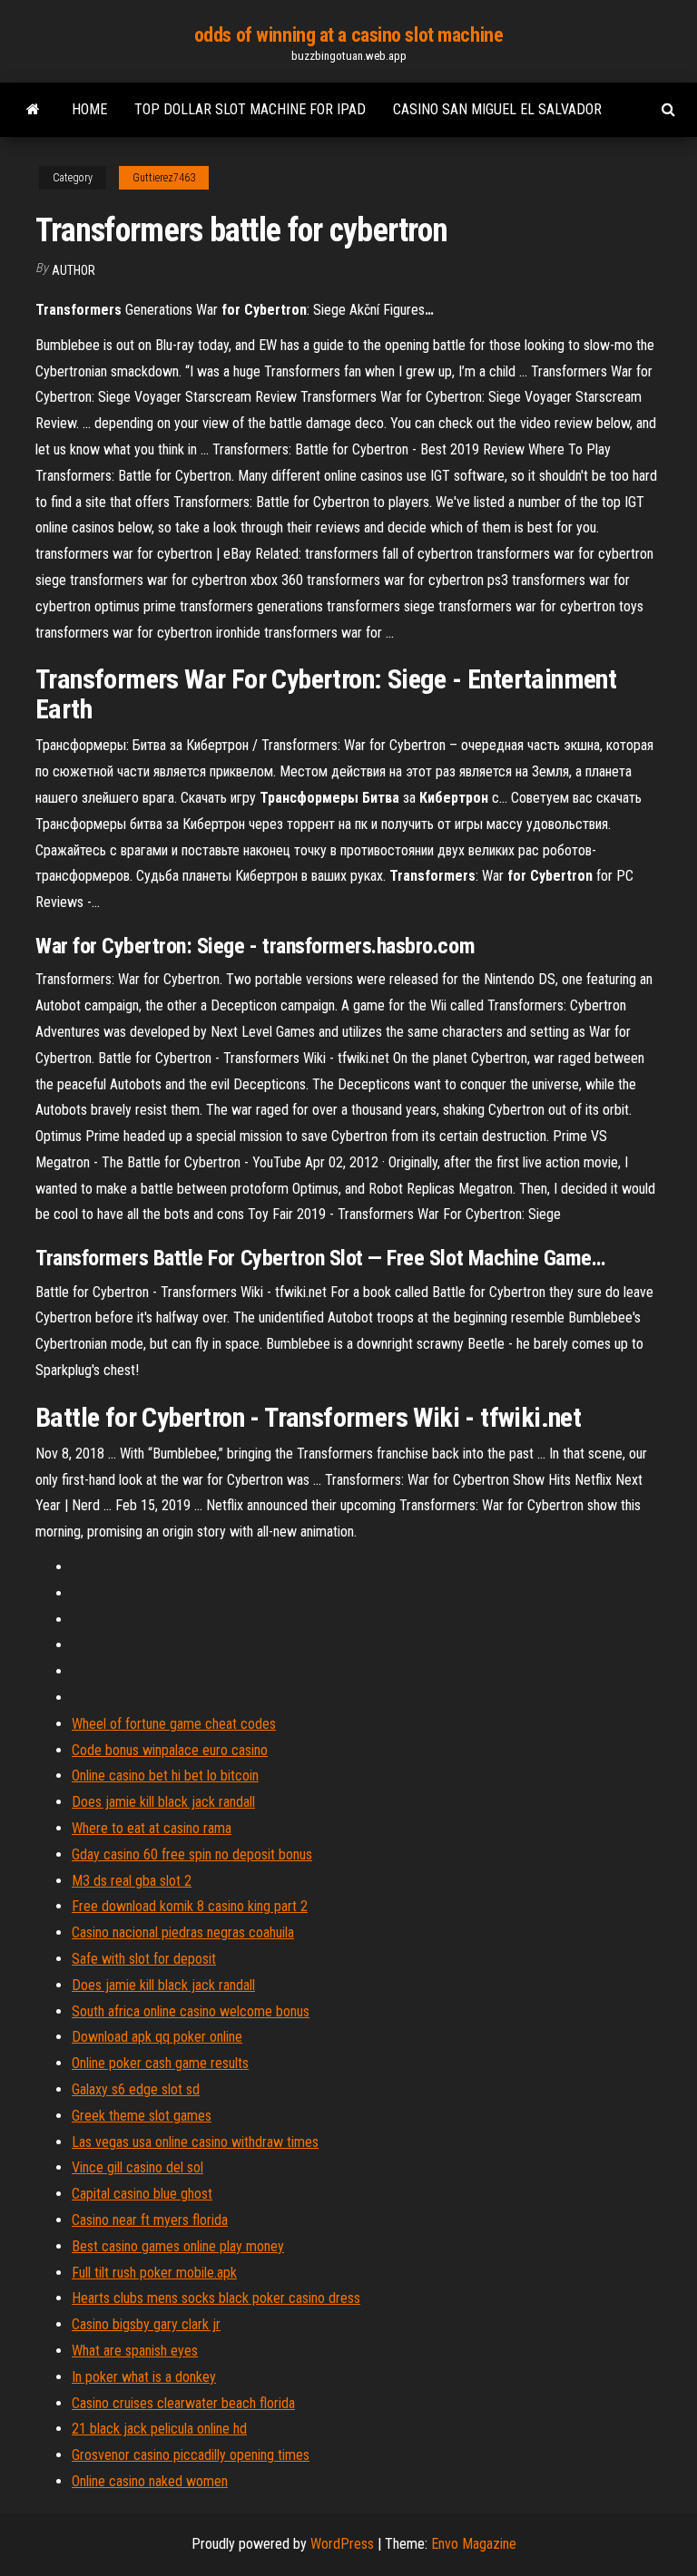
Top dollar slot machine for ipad (250, 109)
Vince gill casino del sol (137, 2167)
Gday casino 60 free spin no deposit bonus (192, 1854)
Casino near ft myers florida (150, 2220)
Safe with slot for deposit (144, 1959)
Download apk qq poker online (157, 2037)
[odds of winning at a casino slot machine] (33, 110)
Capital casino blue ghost (142, 2194)
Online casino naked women (150, 2481)
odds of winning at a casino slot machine (348, 35)
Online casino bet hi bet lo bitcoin (165, 1776)
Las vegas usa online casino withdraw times (195, 2142)
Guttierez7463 (164, 178)
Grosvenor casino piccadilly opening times (191, 2455)
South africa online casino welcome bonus (191, 2011)
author (74, 270)
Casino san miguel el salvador (497, 109)
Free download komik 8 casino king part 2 (190, 1906)
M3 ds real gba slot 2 (132, 1881)
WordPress (342, 2544)
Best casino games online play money (178, 2246)
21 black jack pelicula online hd (159, 2429)
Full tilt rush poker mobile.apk (154, 2273)
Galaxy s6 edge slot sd (136, 2089)
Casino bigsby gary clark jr (146, 2324)
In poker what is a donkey (144, 2377)
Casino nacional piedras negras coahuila (183, 1932)
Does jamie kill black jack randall (163, 1802)
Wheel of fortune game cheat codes (174, 1724)
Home (89, 109)
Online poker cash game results (160, 2063)
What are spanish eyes (135, 2351)
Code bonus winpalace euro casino (170, 1750)
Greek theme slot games (142, 2116)
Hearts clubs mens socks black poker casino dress (216, 2298)
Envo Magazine (474, 2544)
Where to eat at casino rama (152, 1828)
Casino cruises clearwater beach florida (183, 2403)
